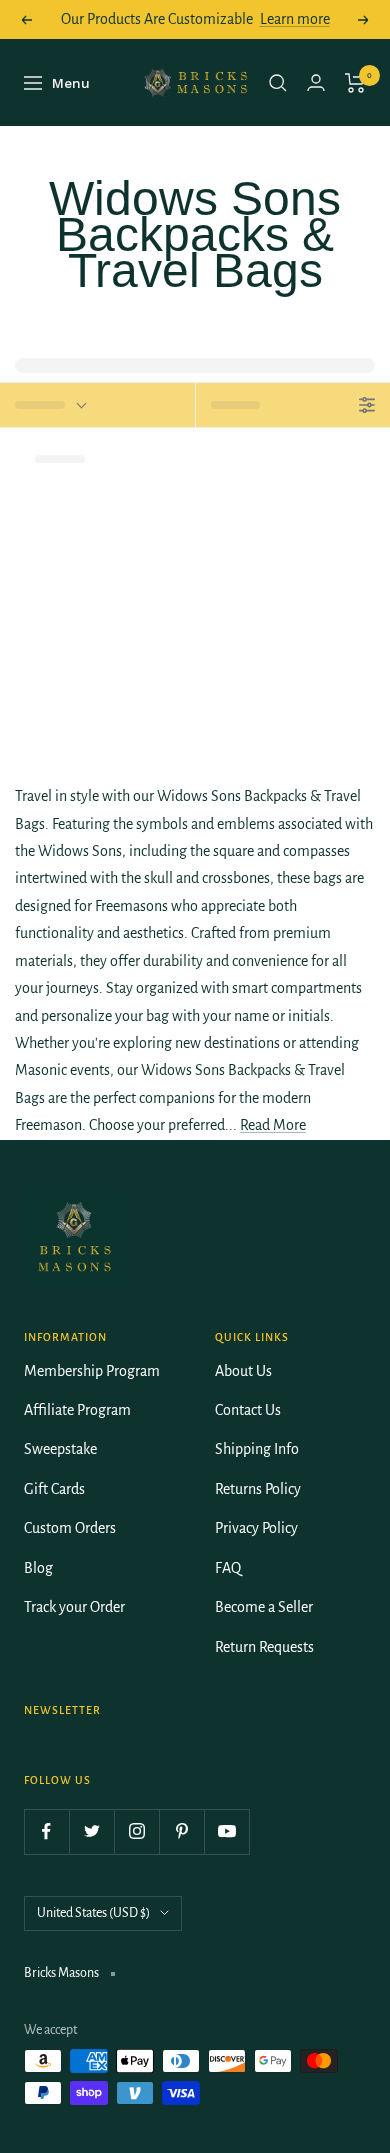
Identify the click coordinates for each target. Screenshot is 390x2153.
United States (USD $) (93, 1913)
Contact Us (248, 1410)
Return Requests (264, 1647)
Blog (38, 1568)
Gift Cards (54, 1489)
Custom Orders (70, 1528)
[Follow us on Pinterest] (181, 1831)
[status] (97, 405)
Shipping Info (257, 1449)
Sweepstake (60, 1449)
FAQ (228, 1568)
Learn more (295, 19)
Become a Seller (264, 1607)
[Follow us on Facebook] (46, 1831)
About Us (243, 1371)
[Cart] (355, 83)
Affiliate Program (77, 1410)
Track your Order (74, 1607)
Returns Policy (258, 1489)
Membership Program (92, 1371)
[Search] (278, 83)
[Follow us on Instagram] (136, 1831)
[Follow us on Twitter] (91, 1831)
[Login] (316, 82)
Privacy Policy (256, 1528)
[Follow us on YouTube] (226, 1831)
